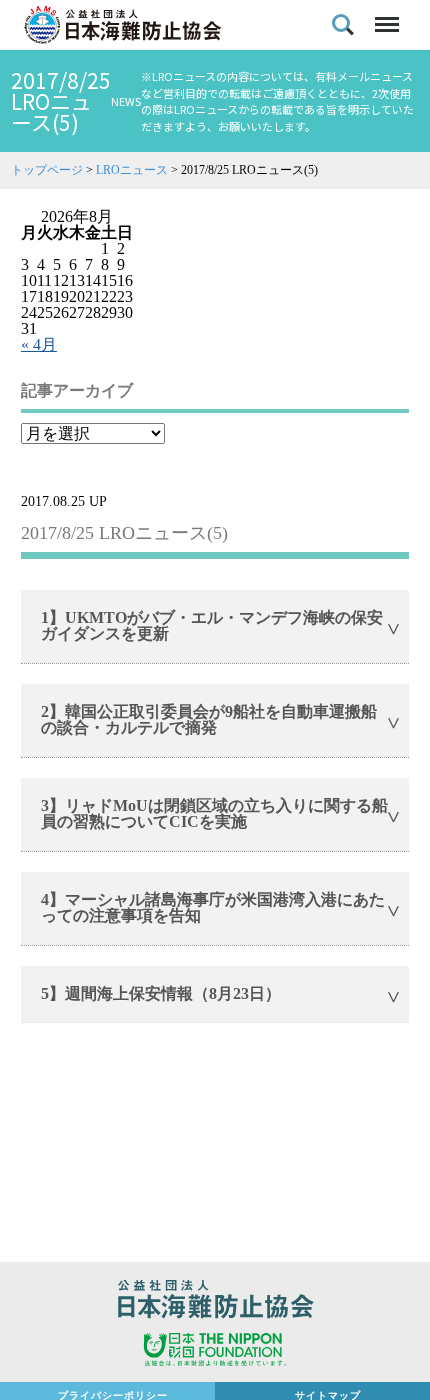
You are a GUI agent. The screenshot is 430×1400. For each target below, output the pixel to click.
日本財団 (215, 1352)
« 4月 (39, 344)
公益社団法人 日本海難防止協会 (215, 1302)
